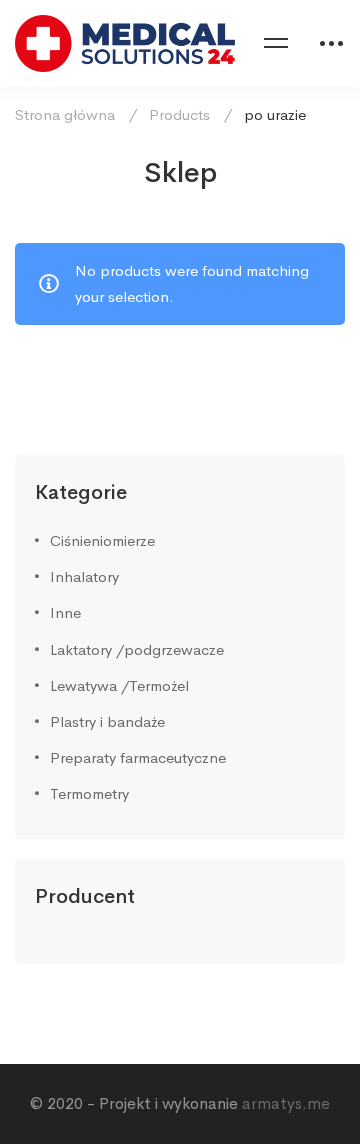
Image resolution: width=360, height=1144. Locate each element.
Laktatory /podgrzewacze (137, 649)
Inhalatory (84, 576)
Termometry (89, 793)
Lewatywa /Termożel (119, 685)
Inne (65, 612)
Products (179, 114)
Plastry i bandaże (107, 721)
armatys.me (286, 1103)
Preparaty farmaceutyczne (138, 757)
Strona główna (65, 114)
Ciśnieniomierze (102, 540)
